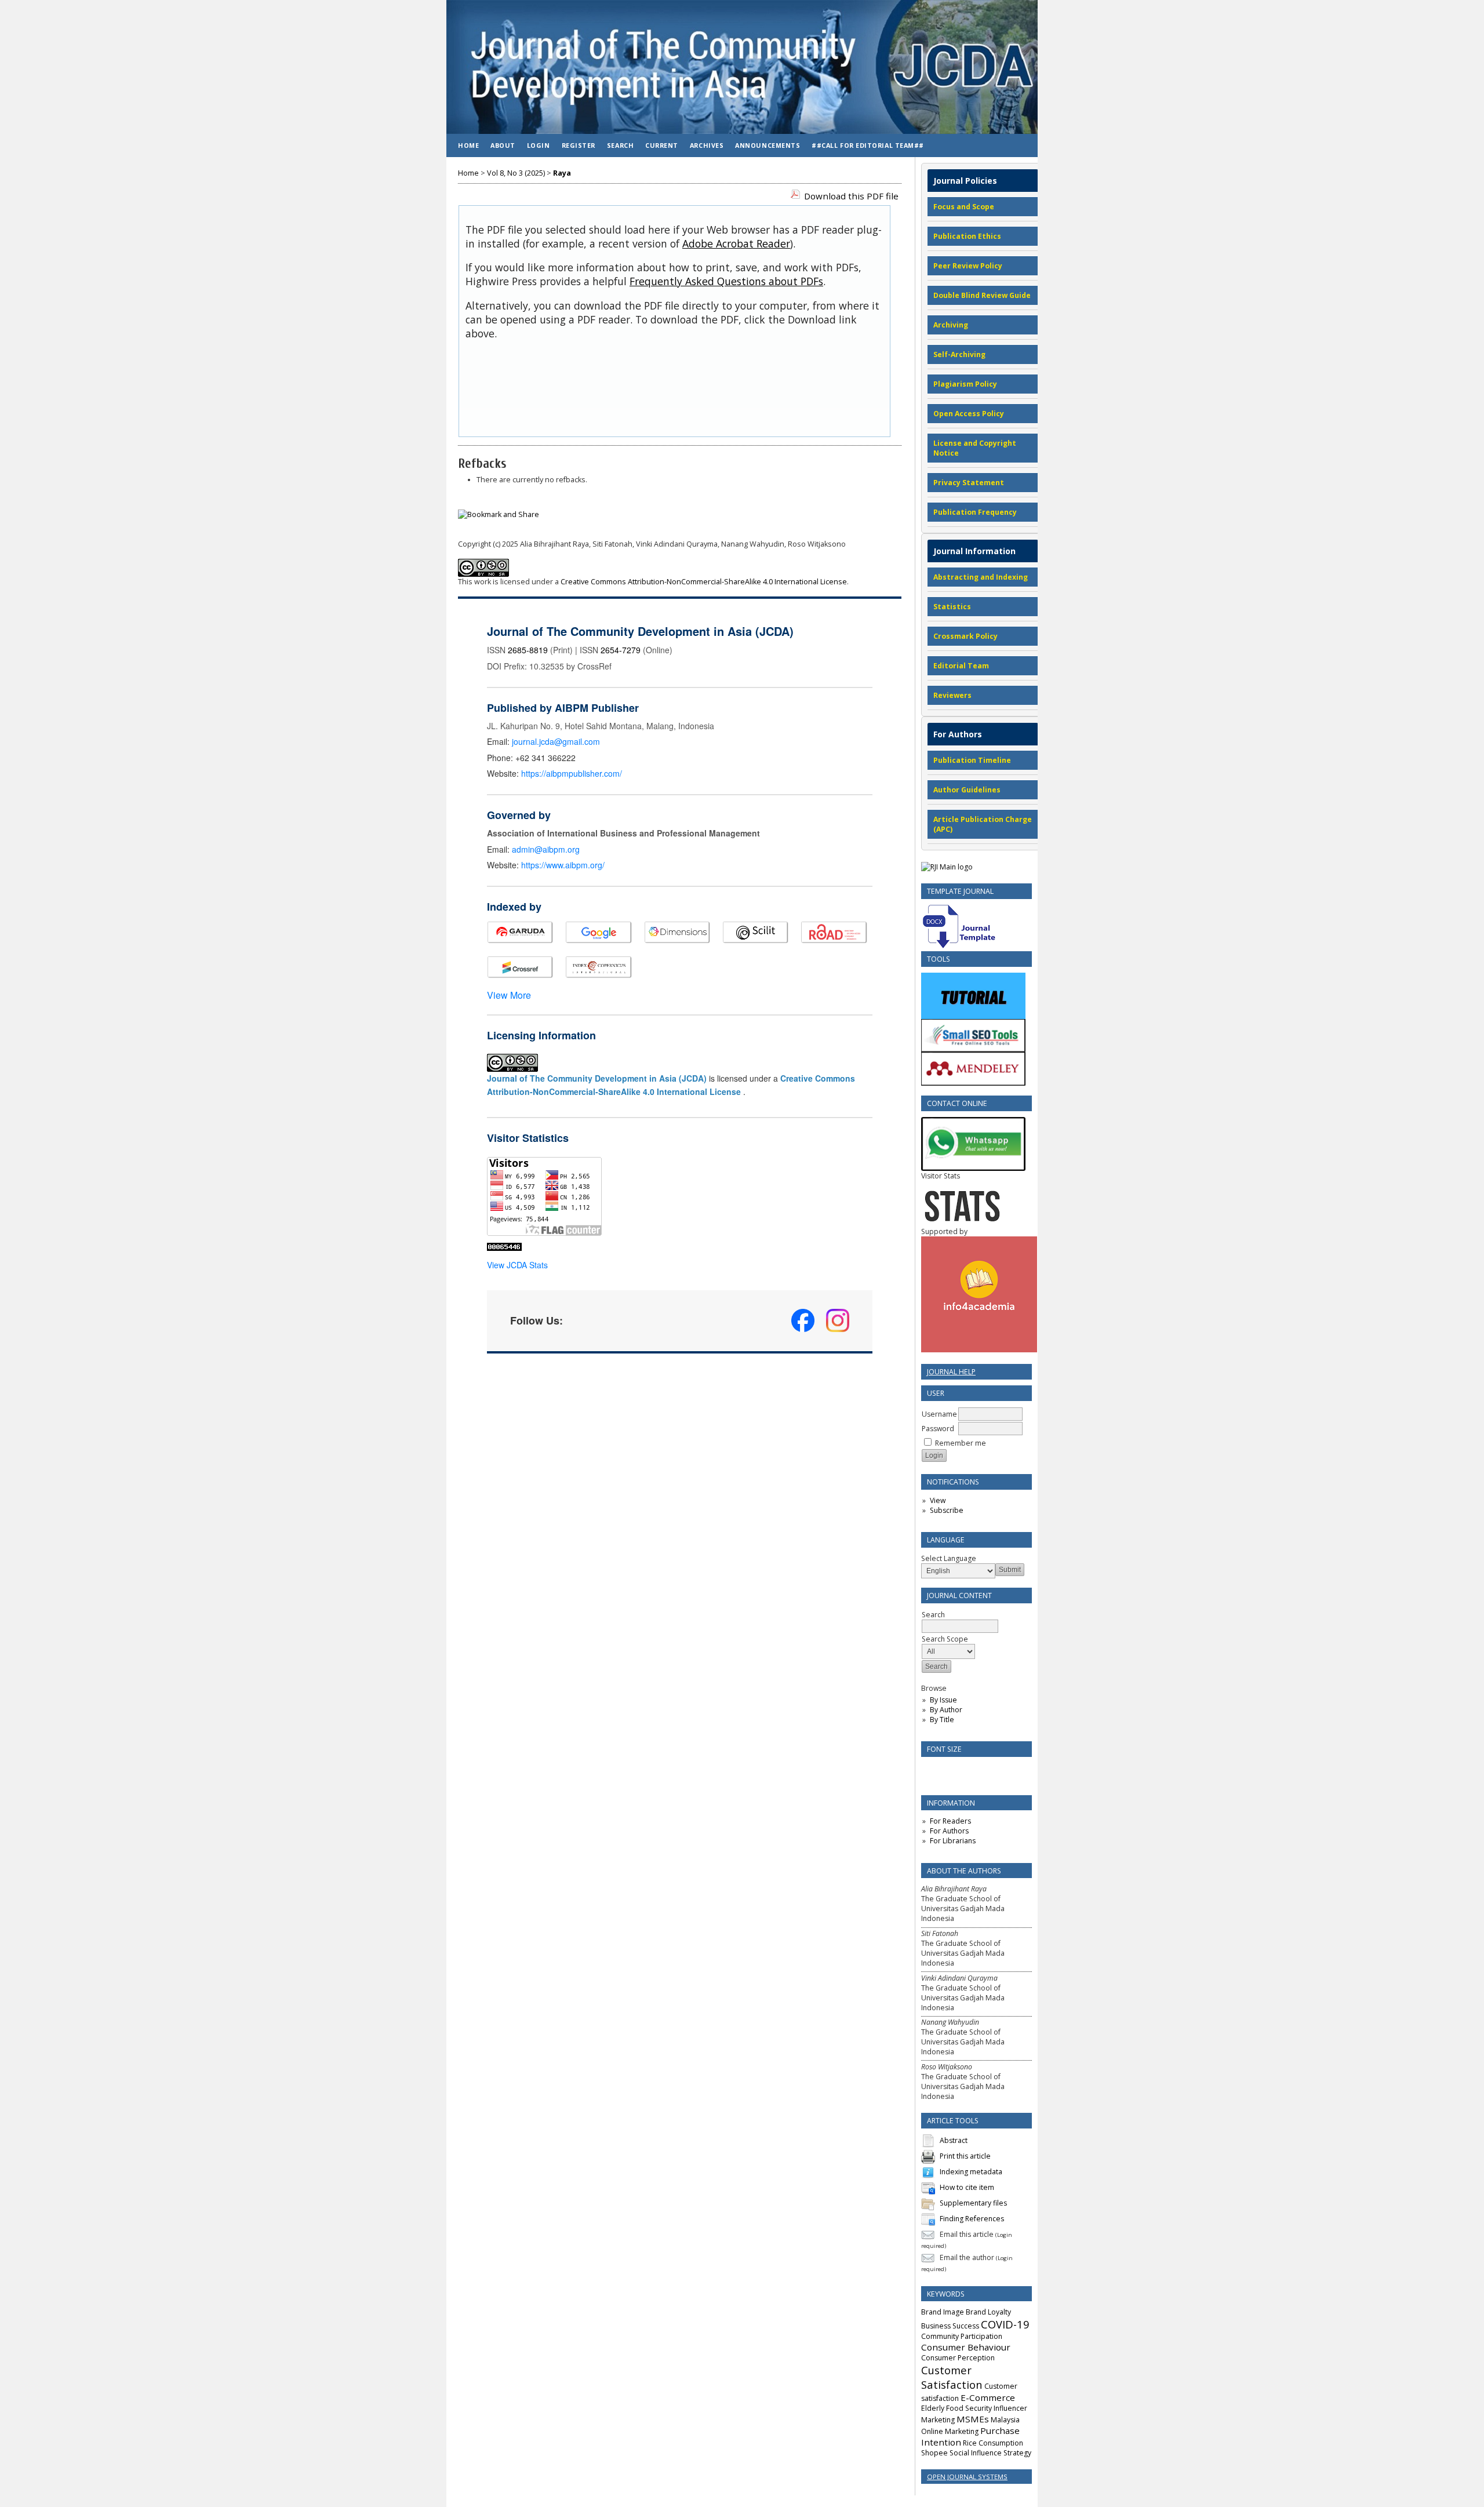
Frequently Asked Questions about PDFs (726, 281)
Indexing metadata (971, 2172)
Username (939, 1414)
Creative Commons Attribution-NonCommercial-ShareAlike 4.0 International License (704, 582)
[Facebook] (803, 1320)
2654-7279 (621, 650)
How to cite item (967, 2187)
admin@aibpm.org (546, 849)
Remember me (961, 1443)
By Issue (943, 1700)
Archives (707, 145)
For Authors (949, 1831)
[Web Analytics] (504, 1248)
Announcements (768, 145)
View (938, 1500)
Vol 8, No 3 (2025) (516, 173)
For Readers (950, 1821)
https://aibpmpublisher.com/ (572, 773)
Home (468, 145)
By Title (942, 1720)
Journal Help (951, 1372)
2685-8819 (528, 650)
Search (620, 145)
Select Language (949, 1558)
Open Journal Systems (967, 2477)
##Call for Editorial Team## (868, 145)
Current (662, 145)
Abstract (954, 2140)
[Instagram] (838, 1320)
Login (539, 145)
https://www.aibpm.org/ (563, 865)
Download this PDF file (851, 196)
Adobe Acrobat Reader (736, 243)
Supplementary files (973, 2203)
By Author (946, 1710)
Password (938, 1429)
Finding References (972, 2219)
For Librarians (953, 1841)
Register (579, 145)
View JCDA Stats (517, 1265)
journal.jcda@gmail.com (556, 741)
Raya (562, 173)
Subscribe (947, 1510)
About (503, 145)
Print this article (965, 2156)
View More (509, 995)
